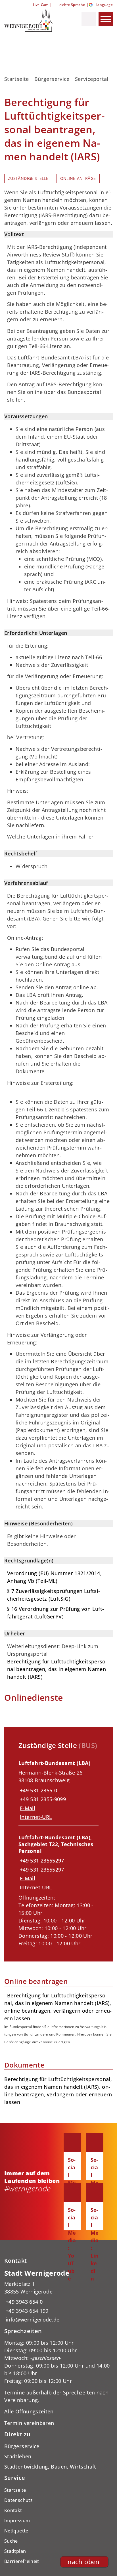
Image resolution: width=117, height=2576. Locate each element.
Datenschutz (18, 2500)
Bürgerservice (52, 79)
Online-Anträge (78, 178)
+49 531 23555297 (41, 1861)
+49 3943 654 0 (23, 2302)
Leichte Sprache (71, 5)
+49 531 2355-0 (38, 1790)
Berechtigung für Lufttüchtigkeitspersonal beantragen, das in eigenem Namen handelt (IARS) (57, 1669)
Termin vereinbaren (29, 2423)
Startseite (17, 79)
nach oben (83, 2562)
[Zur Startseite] (32, 20)
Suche (11, 2541)
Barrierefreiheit (22, 2561)
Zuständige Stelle (28, 178)
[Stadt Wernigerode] (58, 2296)
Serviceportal (92, 79)
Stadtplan (15, 2551)
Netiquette (16, 2531)
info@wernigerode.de (32, 2320)
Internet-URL (36, 1817)
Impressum (17, 2521)
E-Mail (28, 1808)
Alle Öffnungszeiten (29, 2411)
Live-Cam (41, 5)
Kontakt (13, 2510)
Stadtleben (18, 2456)
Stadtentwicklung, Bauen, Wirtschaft (50, 2467)
